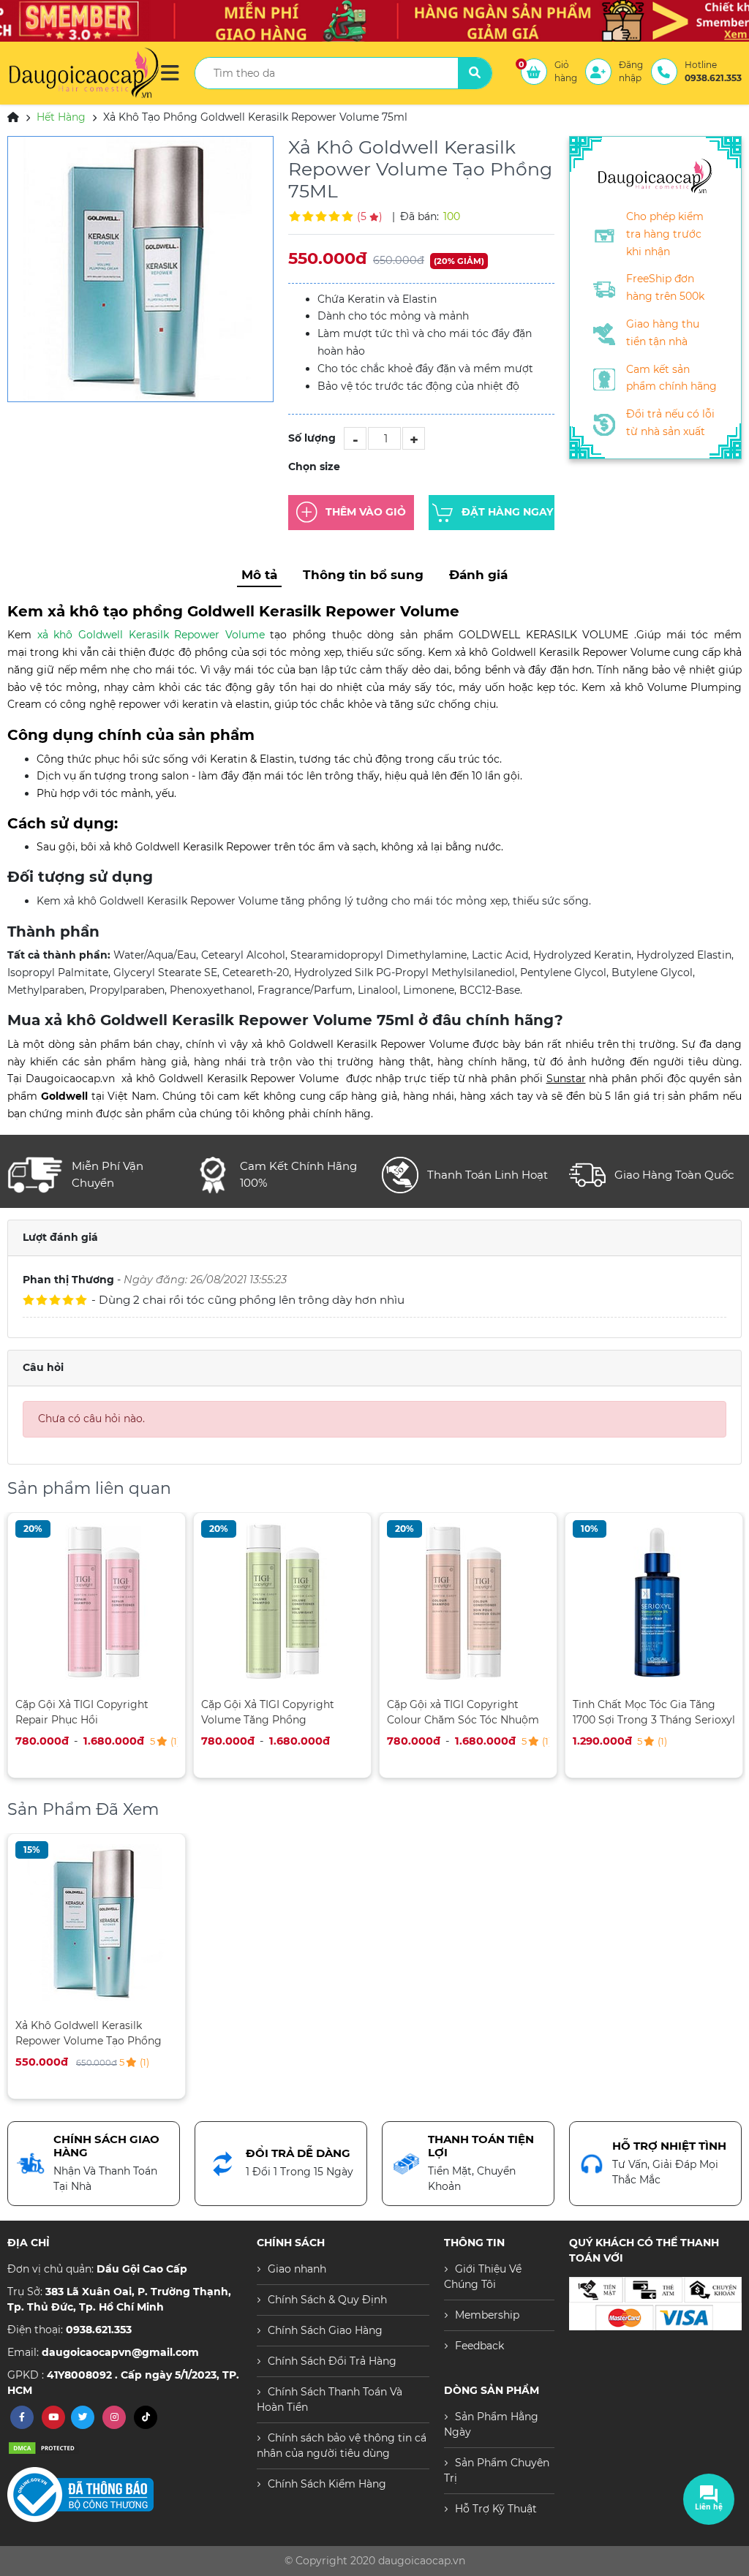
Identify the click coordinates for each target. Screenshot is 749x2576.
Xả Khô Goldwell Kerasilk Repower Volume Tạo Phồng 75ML (89, 2033)
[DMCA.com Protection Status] (44, 2447)
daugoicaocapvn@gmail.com (120, 2352)
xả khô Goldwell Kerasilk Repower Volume (151, 635)
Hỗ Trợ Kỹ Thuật (496, 2509)
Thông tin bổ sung (363, 575)
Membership (487, 2315)
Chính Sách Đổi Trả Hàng (332, 2361)
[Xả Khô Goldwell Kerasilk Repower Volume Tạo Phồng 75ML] (140, 269)
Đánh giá (478, 575)
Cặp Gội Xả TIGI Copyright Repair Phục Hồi (82, 1712)
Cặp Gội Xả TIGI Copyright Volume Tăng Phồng (268, 1712)
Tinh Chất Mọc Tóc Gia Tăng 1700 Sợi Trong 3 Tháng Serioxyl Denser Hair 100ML (654, 1712)
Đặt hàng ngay (507, 512)
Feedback (479, 2346)
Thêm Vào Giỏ (366, 512)
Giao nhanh (297, 2269)
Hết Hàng (61, 117)
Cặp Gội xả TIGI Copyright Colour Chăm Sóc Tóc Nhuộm (463, 1712)
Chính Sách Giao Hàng (325, 2330)
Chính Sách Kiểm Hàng (327, 2484)
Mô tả (259, 575)
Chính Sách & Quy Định (327, 2300)
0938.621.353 (99, 2330)
